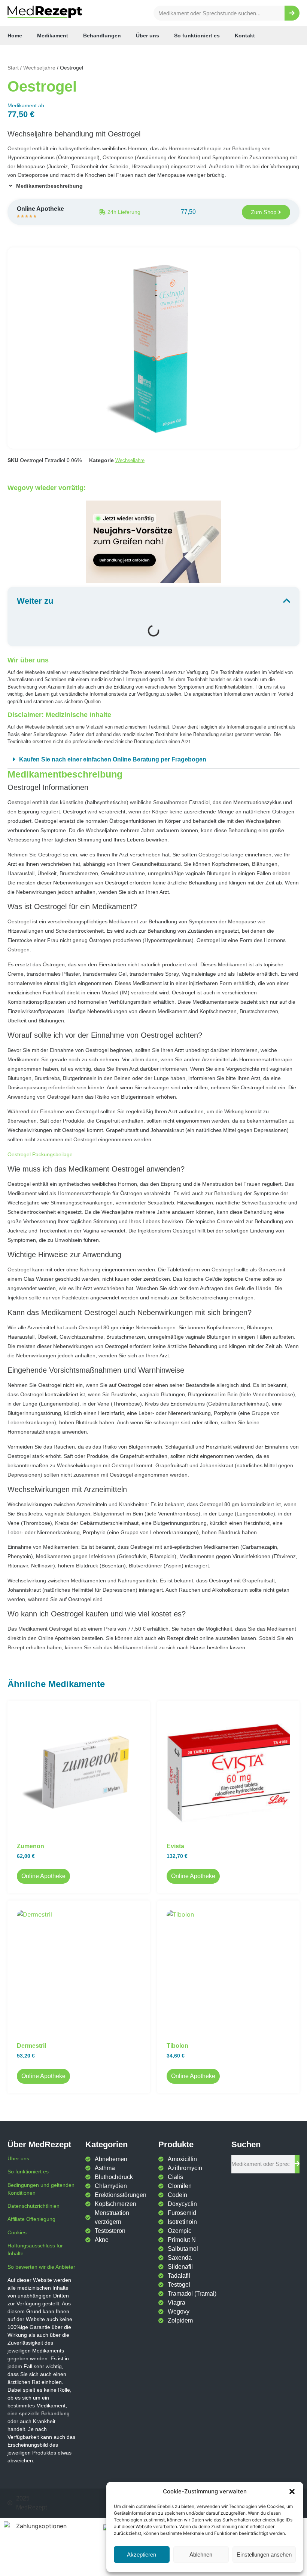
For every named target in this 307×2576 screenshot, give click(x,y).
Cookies (17, 2232)
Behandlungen (102, 36)
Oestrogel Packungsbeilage (40, 1154)
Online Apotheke (43, 1876)
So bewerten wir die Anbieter (41, 2267)
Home (15, 36)
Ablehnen (201, 2555)
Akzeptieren (142, 2555)
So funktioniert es (197, 36)
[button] (292, 2492)
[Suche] (292, 13)
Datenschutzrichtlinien (34, 2206)
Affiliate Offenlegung (31, 2219)
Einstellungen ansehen (264, 2555)
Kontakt (245, 36)
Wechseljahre (39, 68)
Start (13, 68)
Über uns (148, 36)
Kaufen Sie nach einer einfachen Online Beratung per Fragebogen (113, 759)
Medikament (53, 36)
